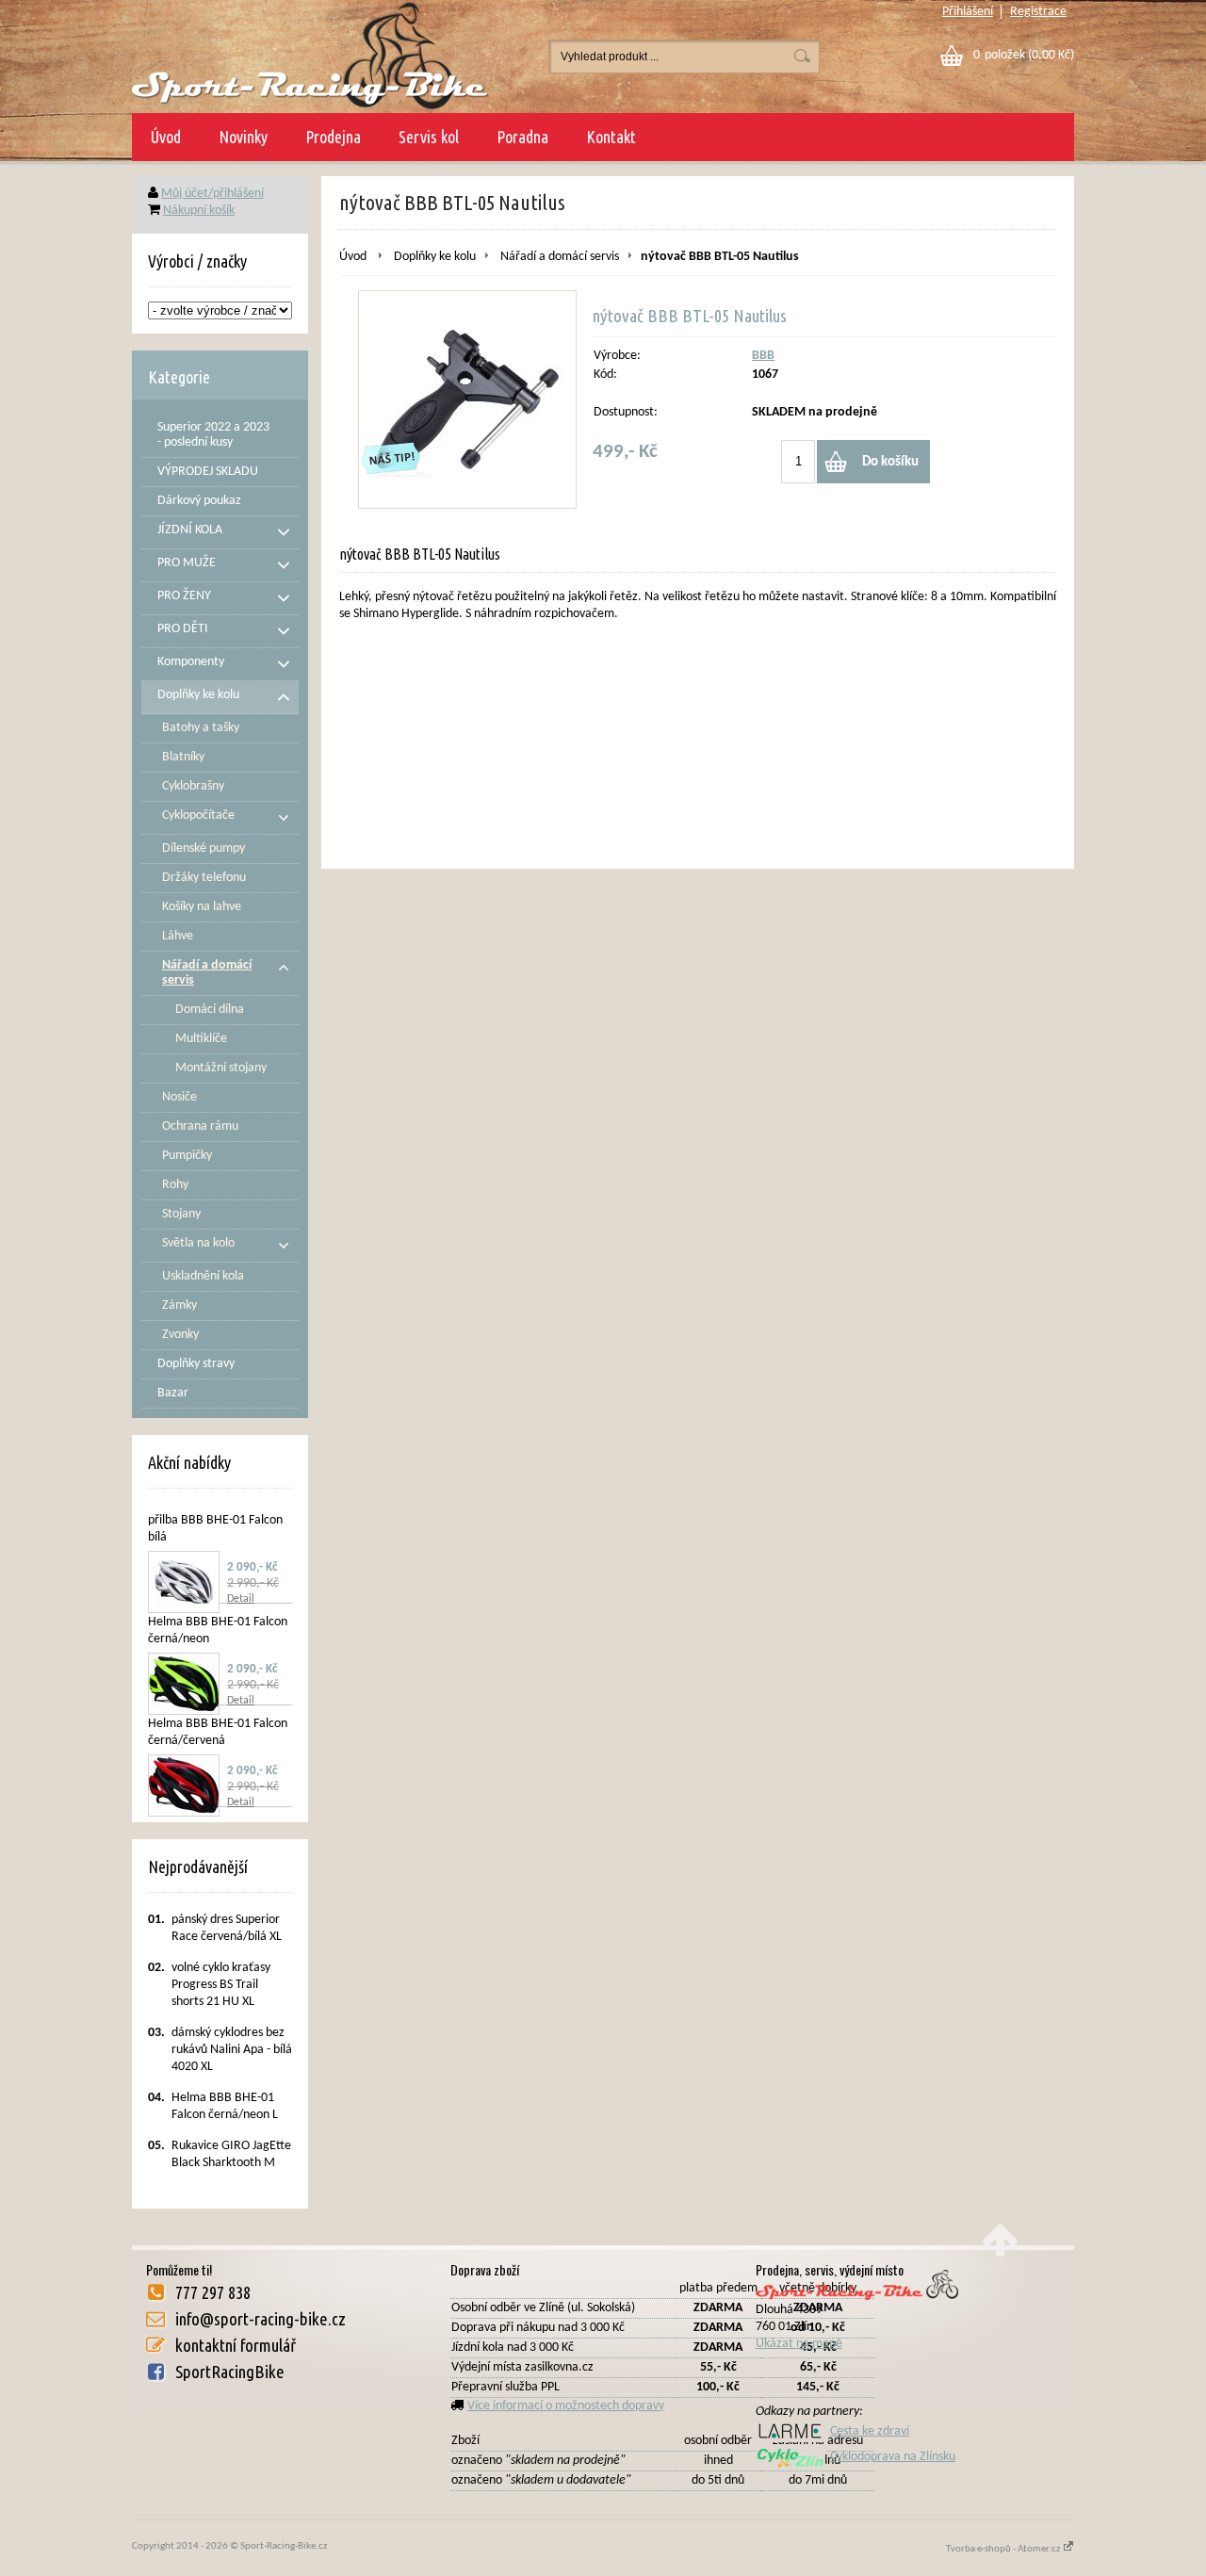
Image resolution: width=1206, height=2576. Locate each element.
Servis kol (429, 137)
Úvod (166, 137)
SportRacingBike (230, 2372)
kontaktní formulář (236, 2345)
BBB (763, 356)
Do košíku (890, 462)
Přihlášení (968, 12)
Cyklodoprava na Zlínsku (893, 2457)
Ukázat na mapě (799, 2344)
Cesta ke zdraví (870, 2431)
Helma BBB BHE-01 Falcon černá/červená (218, 1732)
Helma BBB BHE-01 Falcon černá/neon (218, 1630)
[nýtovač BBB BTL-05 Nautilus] (467, 399)
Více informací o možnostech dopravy (566, 2406)
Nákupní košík (199, 211)
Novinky (243, 137)
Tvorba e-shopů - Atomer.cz (1004, 2549)
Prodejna (333, 137)
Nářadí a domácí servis (560, 257)
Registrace (1038, 12)
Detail (241, 1599)
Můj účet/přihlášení (212, 194)
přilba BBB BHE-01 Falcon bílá (215, 1529)
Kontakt (611, 137)
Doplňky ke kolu (435, 257)
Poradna (522, 137)
